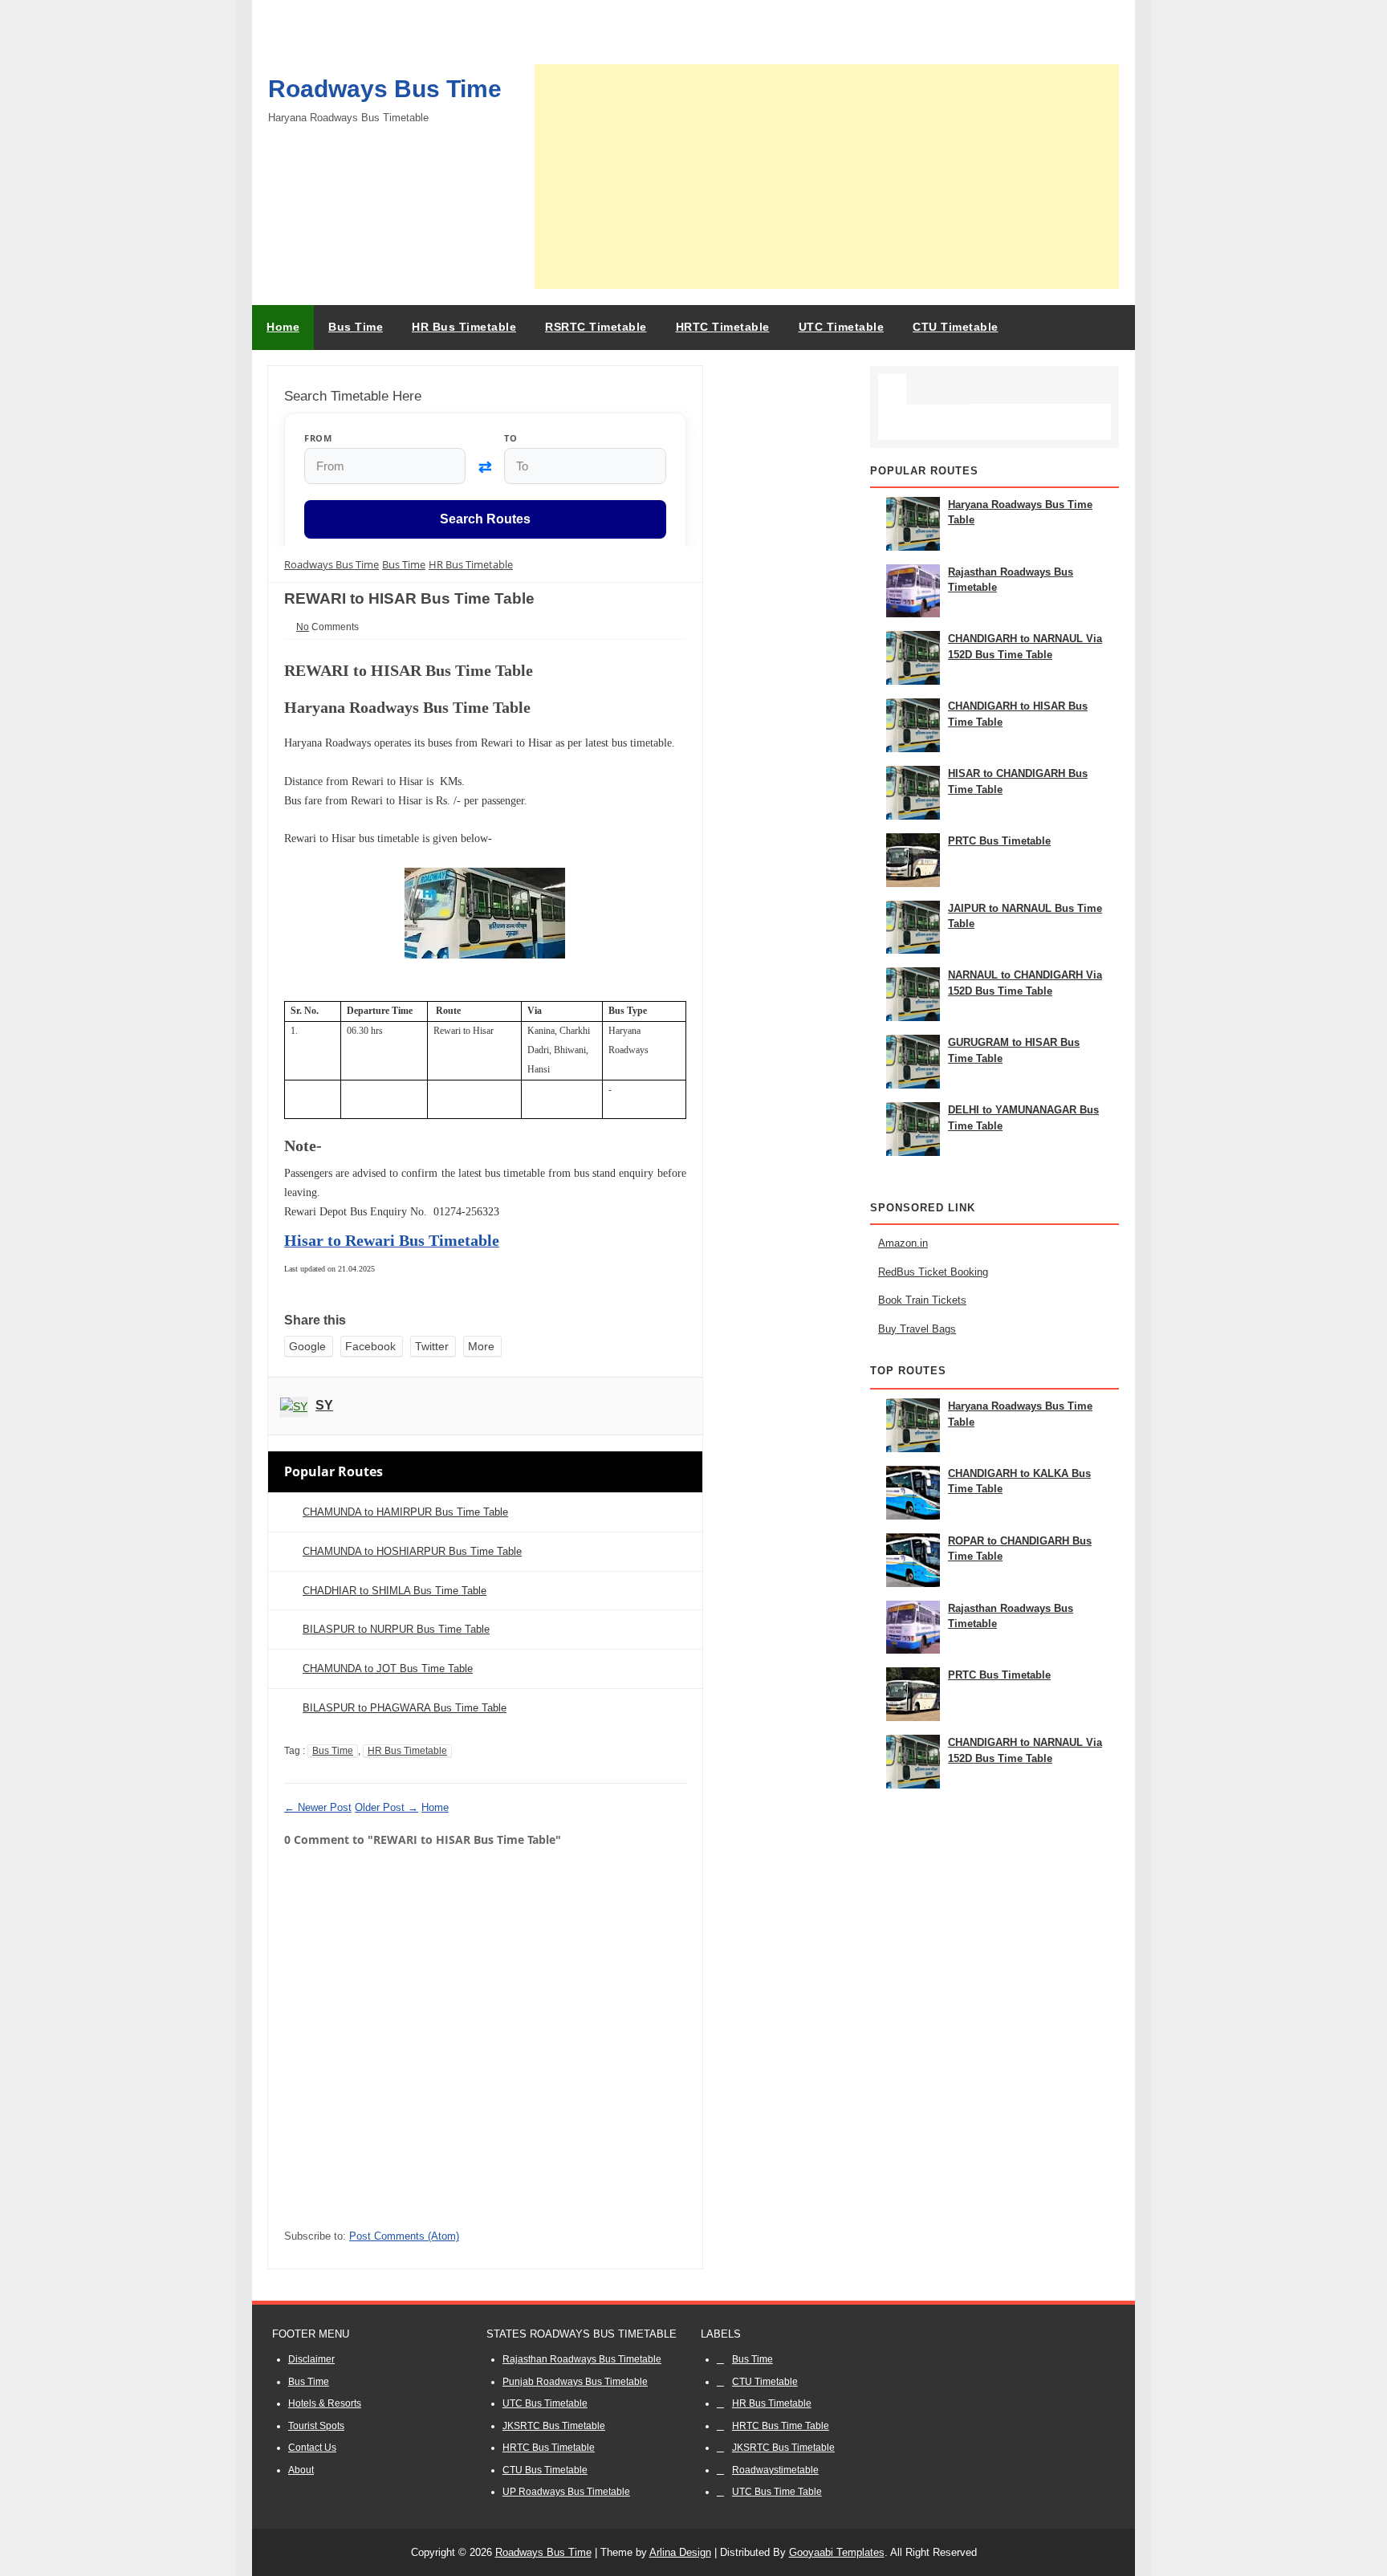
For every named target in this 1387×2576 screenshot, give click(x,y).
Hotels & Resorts (325, 2403)
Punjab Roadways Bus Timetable (575, 2382)
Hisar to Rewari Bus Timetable (392, 1240)
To (510, 438)
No (303, 627)
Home (283, 327)
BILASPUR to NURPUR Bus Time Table (396, 1629)
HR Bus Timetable (407, 1751)
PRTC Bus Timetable (999, 841)
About (301, 2470)
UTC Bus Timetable (545, 2403)
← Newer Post (318, 1807)
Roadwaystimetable (775, 2470)
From (318, 438)
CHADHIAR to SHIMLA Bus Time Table (395, 1591)
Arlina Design (680, 2552)
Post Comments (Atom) (404, 2236)
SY (324, 1405)
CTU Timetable (765, 2382)
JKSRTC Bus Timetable (554, 2426)
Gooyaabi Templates (837, 2552)
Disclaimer (311, 2359)
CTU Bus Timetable (545, 2470)
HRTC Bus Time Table (781, 2426)
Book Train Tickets (922, 1300)
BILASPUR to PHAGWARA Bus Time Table (405, 1708)
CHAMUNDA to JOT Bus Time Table (388, 1668)
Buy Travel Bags (917, 1329)
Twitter (432, 1346)
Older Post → (386, 1807)
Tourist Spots (316, 2426)
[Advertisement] (827, 177)
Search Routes (485, 520)
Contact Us (312, 2448)
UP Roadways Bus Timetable (566, 2492)
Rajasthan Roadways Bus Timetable (582, 2359)
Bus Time (333, 1751)
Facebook (370, 1346)
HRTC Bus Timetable (549, 2448)
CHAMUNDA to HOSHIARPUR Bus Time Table (412, 1551)
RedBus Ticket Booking (933, 1272)
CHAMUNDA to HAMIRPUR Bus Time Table (405, 1512)
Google (307, 1346)
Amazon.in (903, 1243)
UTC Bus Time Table (777, 2492)
